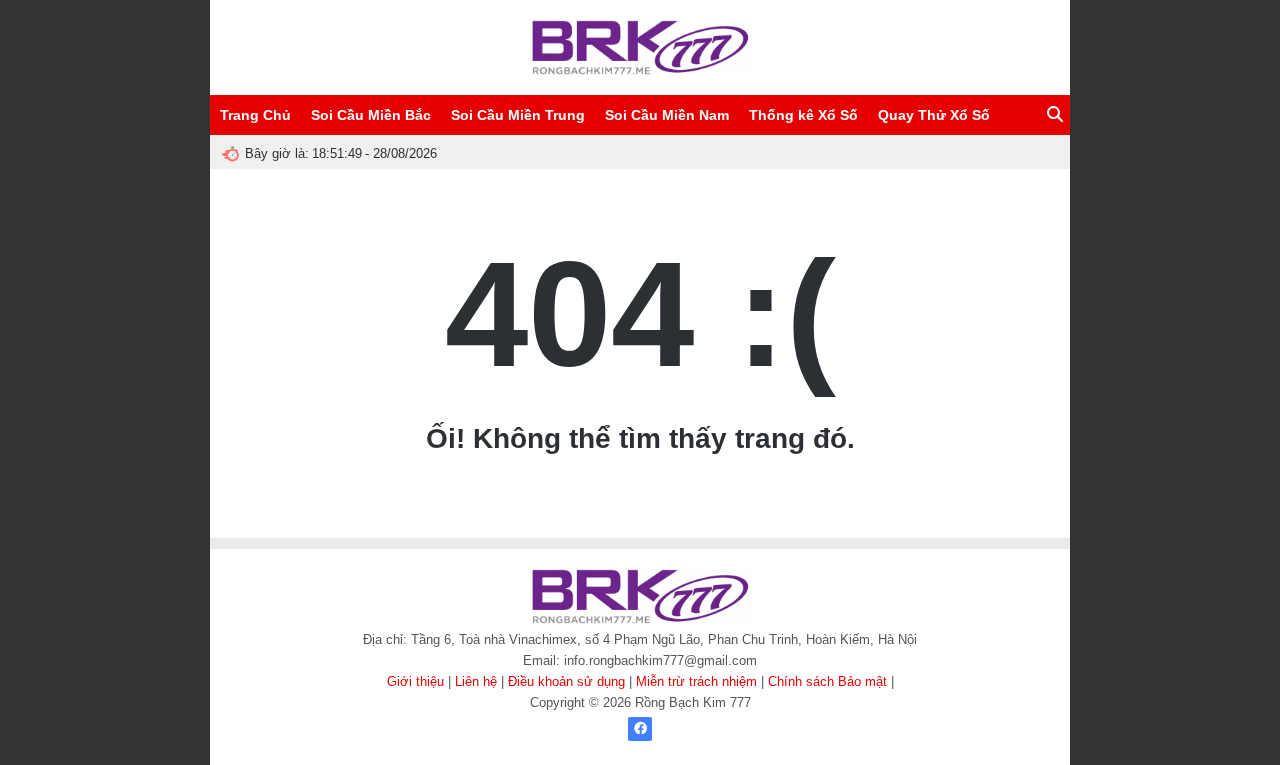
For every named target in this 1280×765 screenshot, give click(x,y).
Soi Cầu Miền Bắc (371, 115)
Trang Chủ (255, 115)
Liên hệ (476, 681)
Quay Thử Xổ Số (934, 115)
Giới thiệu (415, 681)
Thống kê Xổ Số (803, 115)
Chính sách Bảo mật (827, 681)
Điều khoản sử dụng (566, 681)
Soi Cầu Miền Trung (518, 115)
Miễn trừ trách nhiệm (696, 681)
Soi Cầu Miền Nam (667, 115)
